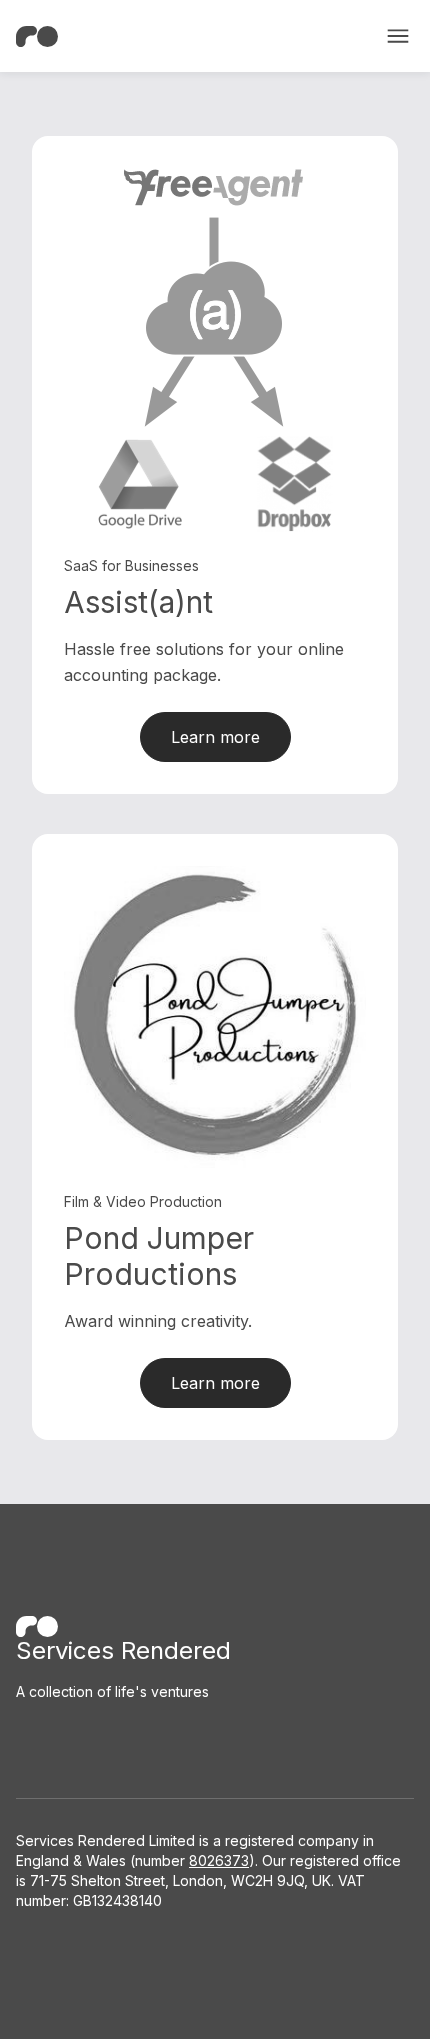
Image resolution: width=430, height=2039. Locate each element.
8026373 (219, 1860)
